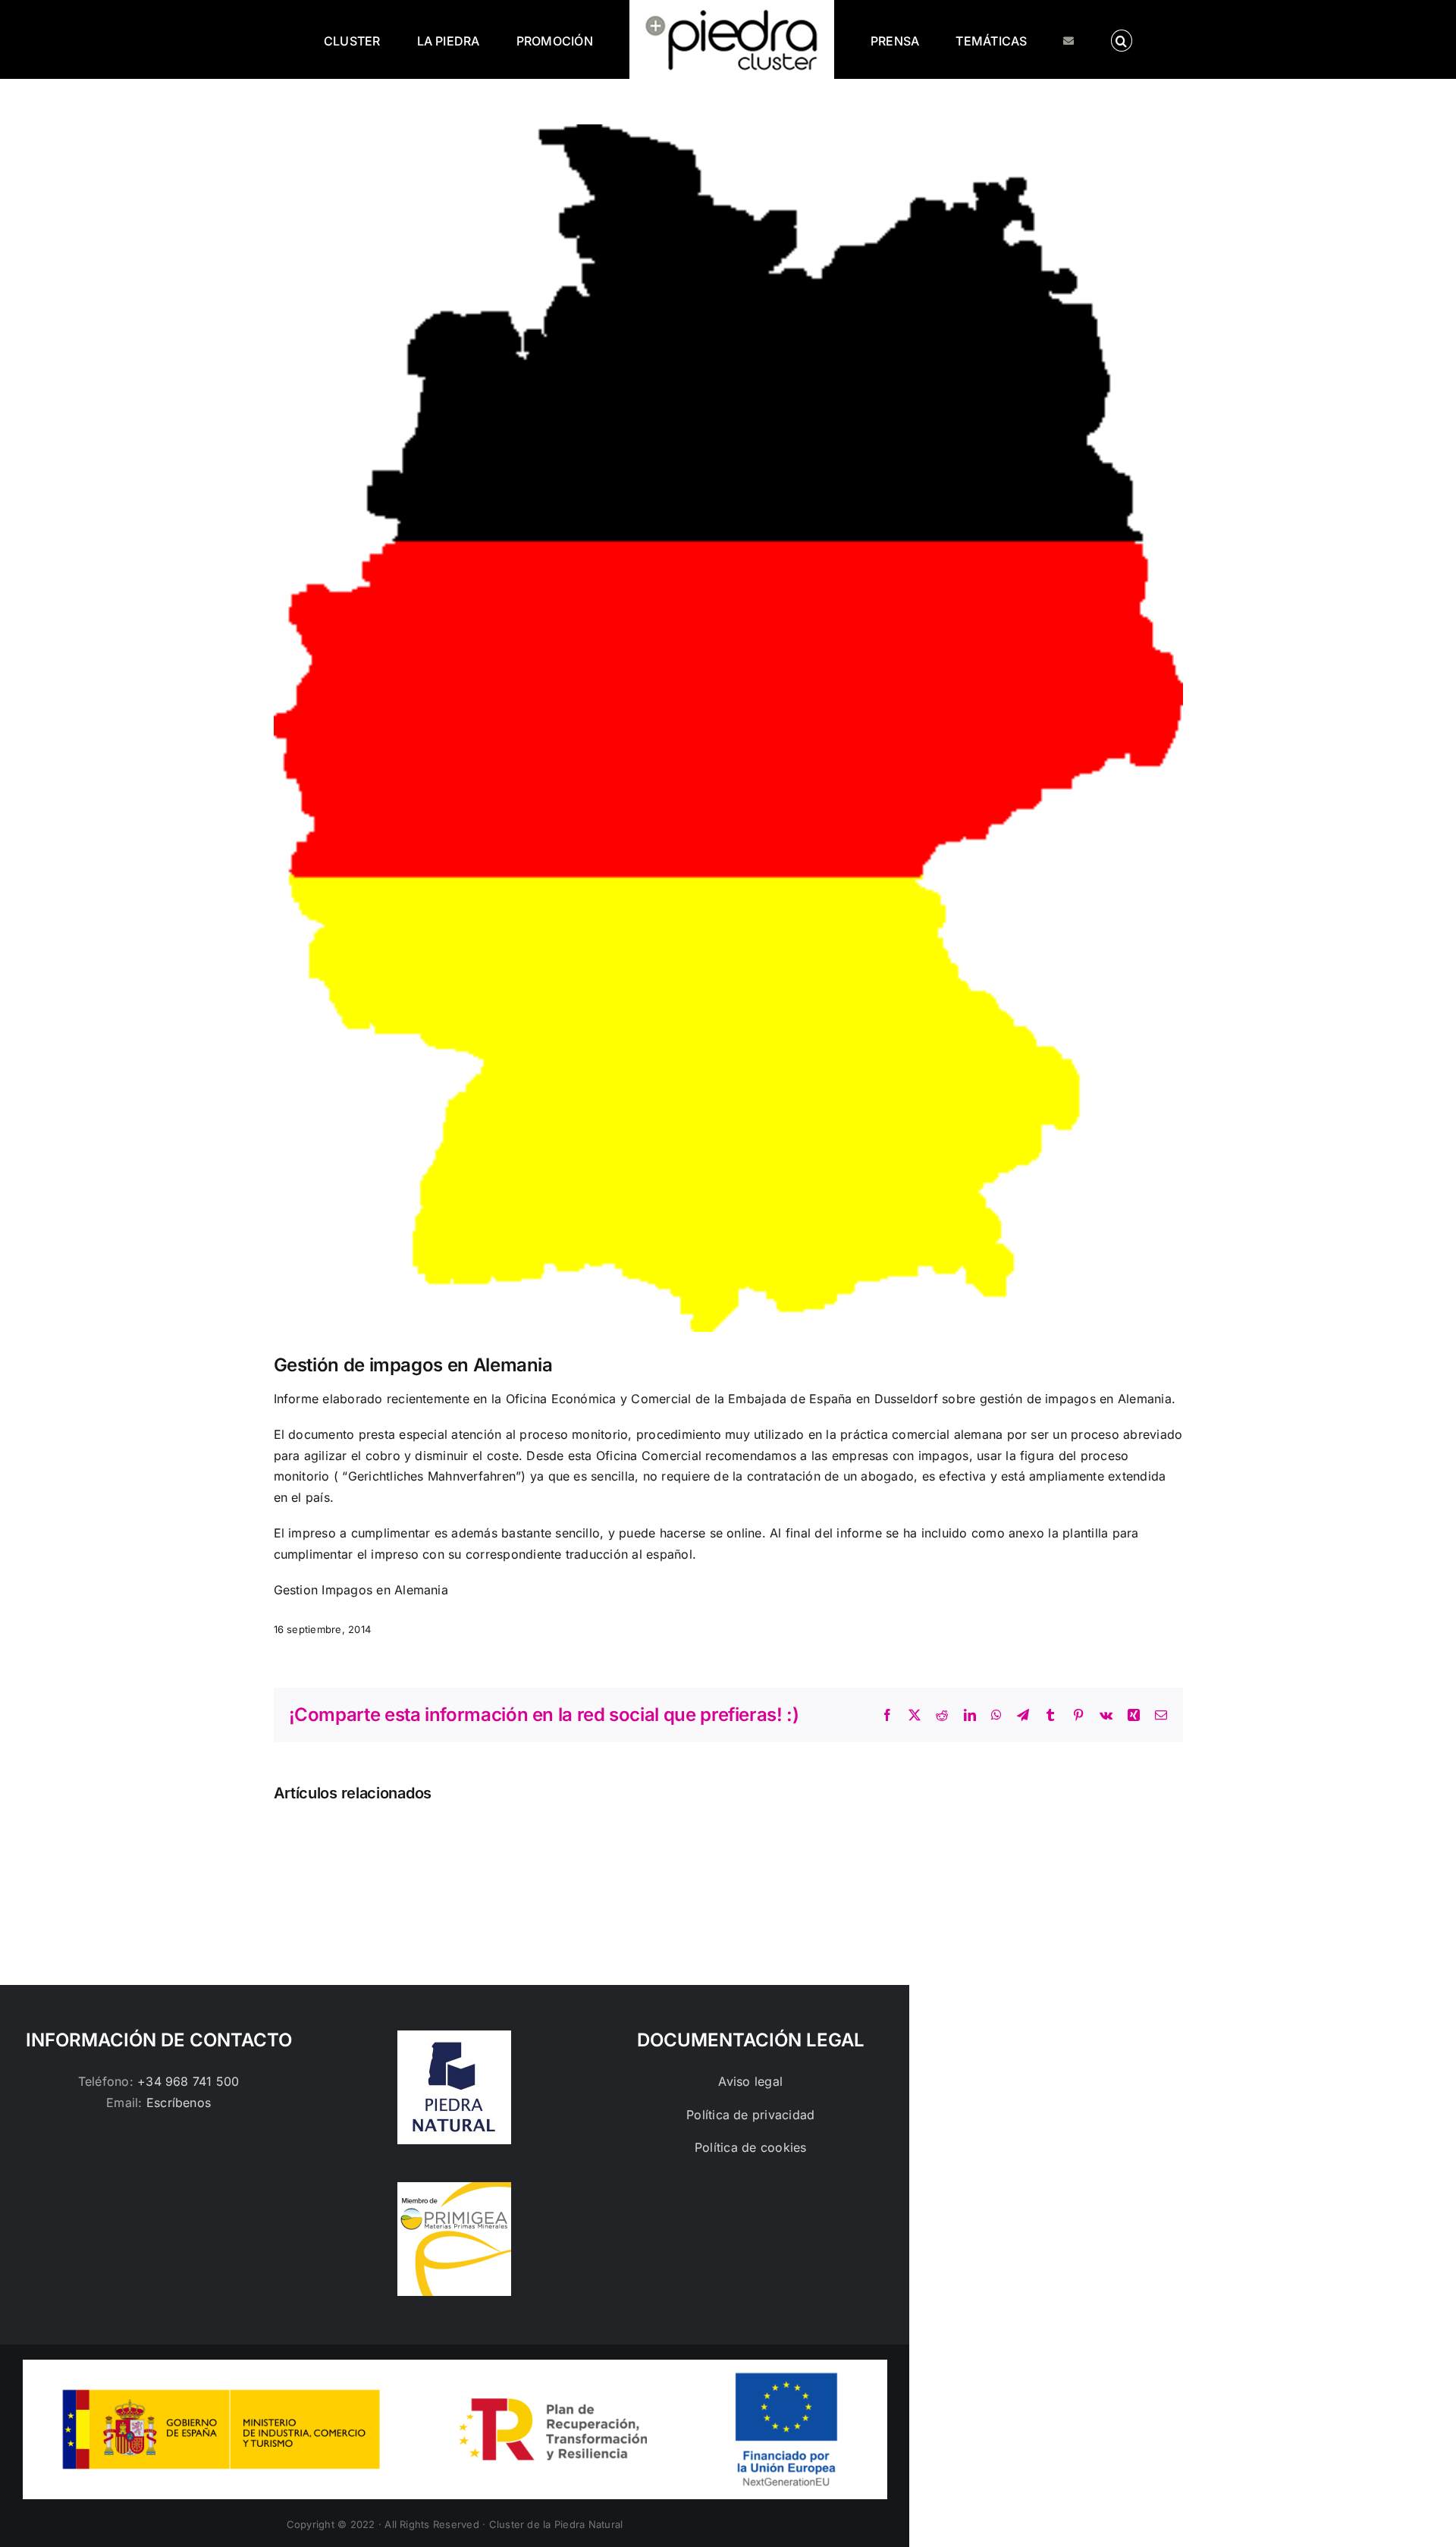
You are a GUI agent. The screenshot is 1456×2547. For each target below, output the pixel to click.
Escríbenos (179, 2103)
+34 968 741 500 (188, 2081)
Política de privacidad (750, 2115)
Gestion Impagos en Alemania (361, 1590)
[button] (1059, 39)
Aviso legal (750, 2081)
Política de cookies (751, 2147)
